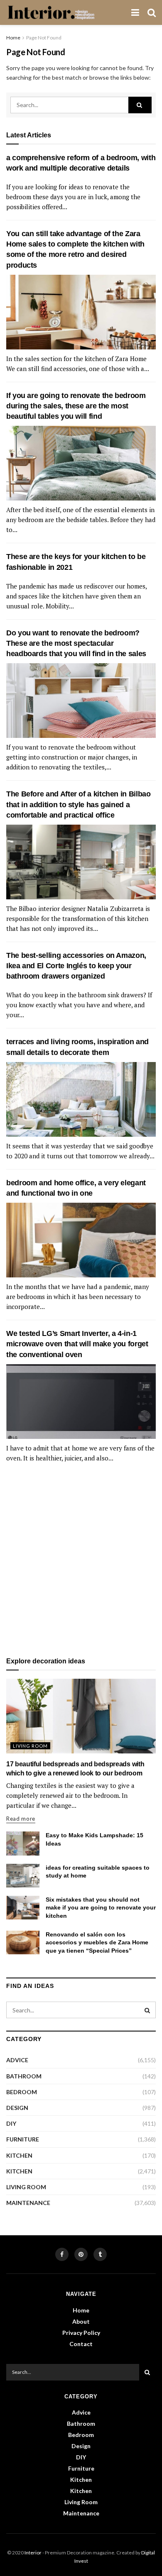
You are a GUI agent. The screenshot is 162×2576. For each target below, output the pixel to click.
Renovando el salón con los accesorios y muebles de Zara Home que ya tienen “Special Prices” (97, 1942)
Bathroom (24, 2076)
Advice (17, 2060)
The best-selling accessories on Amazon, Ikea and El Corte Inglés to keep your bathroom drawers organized (76, 966)
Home (13, 38)
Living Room (30, 1746)
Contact (81, 2344)
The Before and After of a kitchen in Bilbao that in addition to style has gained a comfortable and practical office (79, 804)
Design (17, 2108)
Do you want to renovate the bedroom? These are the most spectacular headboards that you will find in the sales (76, 643)
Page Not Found (44, 38)
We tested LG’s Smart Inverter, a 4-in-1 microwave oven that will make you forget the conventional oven (77, 1344)
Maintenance (28, 2203)
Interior (33, 2553)
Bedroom (22, 2092)
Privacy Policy (81, 2333)
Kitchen (19, 2155)
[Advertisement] (81, 1560)
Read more (21, 1819)
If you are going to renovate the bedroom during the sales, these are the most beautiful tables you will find (76, 406)
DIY (11, 2123)
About (81, 2321)
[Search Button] (140, 105)
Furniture (23, 2139)
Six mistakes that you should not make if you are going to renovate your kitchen (101, 1908)
